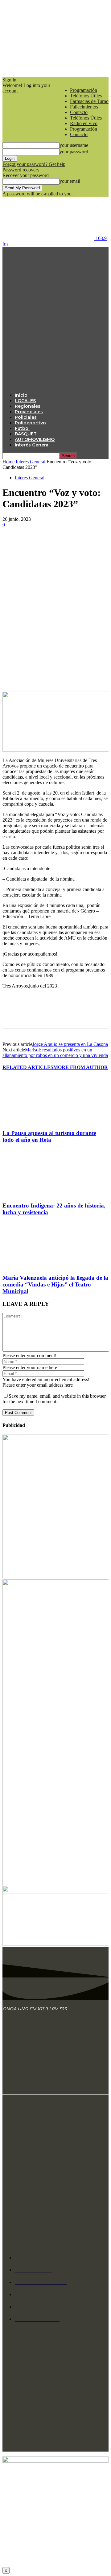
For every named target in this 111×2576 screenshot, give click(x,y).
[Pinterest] (57, 543)
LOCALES (25, 401)
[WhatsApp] (79, 543)
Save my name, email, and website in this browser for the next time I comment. (54, 1399)
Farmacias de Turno (89, 101)
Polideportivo (30, 423)
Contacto (79, 112)
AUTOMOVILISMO (35, 439)
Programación (84, 90)
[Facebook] (13, 543)
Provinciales (29, 412)
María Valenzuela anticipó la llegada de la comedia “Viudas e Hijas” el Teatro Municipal (55, 1284)
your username (74, 145)
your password (74, 152)
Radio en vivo (84, 123)
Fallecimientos (84, 107)
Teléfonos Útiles (86, 96)
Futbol (22, 428)
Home (8, 462)
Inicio (21, 395)
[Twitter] (35, 543)
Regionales (28, 406)
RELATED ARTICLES (28, 1067)
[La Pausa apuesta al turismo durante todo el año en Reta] (36, 1121)
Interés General (32, 445)
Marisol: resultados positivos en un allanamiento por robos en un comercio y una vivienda (55, 1052)
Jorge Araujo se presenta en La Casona (70, 1044)
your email (70, 181)
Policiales (26, 417)
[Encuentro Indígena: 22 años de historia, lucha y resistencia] (36, 1194)
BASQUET (26, 434)
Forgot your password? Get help (34, 164)
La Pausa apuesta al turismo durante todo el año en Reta (49, 1136)
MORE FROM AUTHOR (81, 1067)
